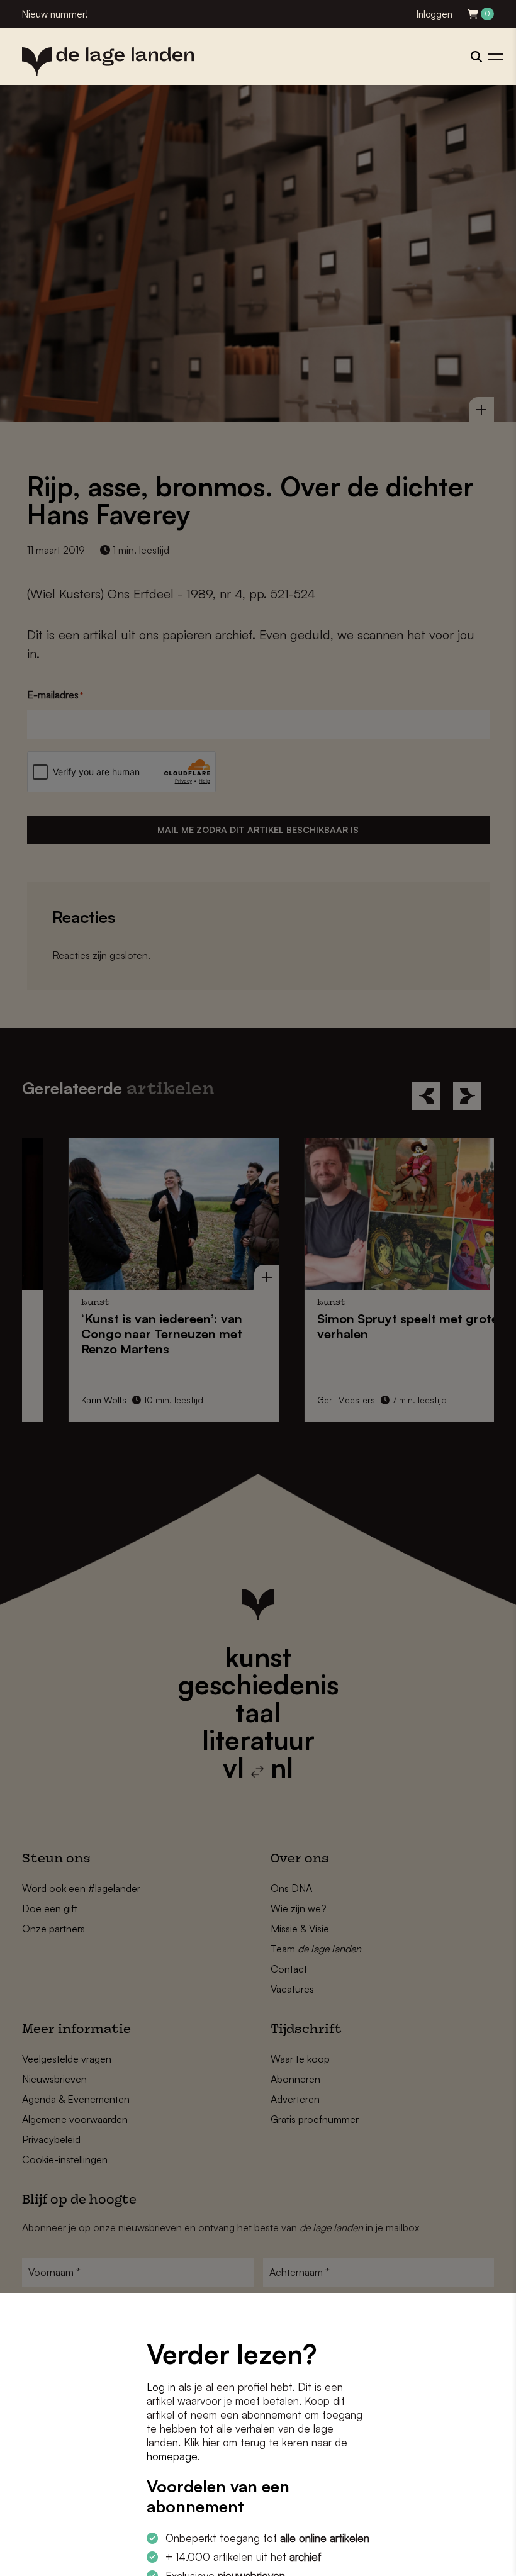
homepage (172, 2456)
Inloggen (435, 14)
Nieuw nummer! (55, 14)
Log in (161, 2387)
